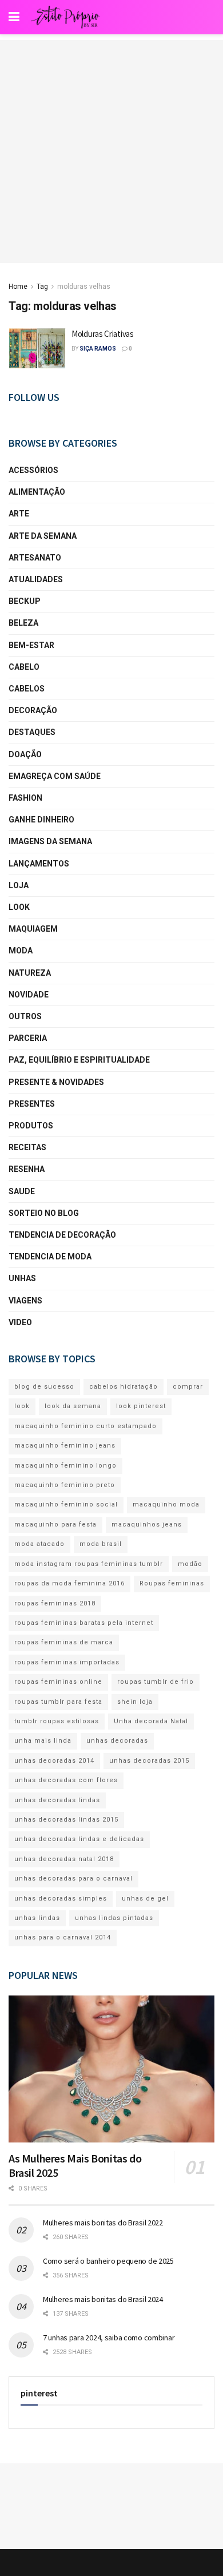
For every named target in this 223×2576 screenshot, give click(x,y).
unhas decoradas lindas (57, 1800)
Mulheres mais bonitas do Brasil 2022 (103, 2223)
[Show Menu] (14, 17)
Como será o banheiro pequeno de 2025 (108, 2261)
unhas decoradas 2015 (149, 1761)
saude (22, 1191)
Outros (25, 1016)
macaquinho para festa (55, 1524)
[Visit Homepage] (65, 17)
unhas (22, 1278)
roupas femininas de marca (64, 1642)
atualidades (36, 579)
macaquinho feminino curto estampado (85, 1426)
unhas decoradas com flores (66, 1780)
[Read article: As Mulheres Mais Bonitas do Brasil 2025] (111, 2069)
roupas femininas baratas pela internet (84, 1623)
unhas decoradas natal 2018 (64, 1859)
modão (190, 1564)
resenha (27, 1169)
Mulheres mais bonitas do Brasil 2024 (103, 2299)
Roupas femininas (172, 1583)
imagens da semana (50, 841)
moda (21, 951)
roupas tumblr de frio (156, 1682)
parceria (28, 1038)
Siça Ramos (98, 349)
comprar (188, 1387)
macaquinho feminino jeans (65, 1446)
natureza (30, 973)
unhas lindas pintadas (114, 1918)
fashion (25, 798)
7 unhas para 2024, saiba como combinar (109, 2338)
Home (18, 287)
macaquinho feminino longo (65, 1466)
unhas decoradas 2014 (54, 1761)
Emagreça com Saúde (55, 776)
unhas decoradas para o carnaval (73, 1879)
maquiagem (33, 929)
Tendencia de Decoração (62, 1235)
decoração (33, 710)
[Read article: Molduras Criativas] (37, 348)
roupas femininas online (58, 1682)
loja (19, 885)
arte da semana (43, 536)
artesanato (35, 558)
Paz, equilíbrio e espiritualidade (79, 1060)
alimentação (37, 492)
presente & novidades (56, 1082)
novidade (29, 995)
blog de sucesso (44, 1387)
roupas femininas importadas (67, 1662)
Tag (42, 287)
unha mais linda (43, 1741)
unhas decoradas (117, 1741)
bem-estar (31, 645)
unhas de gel (145, 1899)
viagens (25, 1301)
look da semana (73, 1406)
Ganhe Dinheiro (41, 820)
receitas (27, 1147)
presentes (32, 1104)
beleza (23, 623)
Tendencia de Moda (50, 1257)
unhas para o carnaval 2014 (63, 1937)
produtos (31, 1126)
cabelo (24, 667)
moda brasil (101, 1544)
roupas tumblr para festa (58, 1702)
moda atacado (39, 1544)
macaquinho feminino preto (65, 1485)
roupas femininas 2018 (55, 1603)
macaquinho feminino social (66, 1504)
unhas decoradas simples (61, 1899)
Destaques (32, 732)
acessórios (33, 470)
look (19, 907)
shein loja (135, 1702)
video (20, 1322)
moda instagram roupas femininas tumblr (89, 1564)
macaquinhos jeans (147, 1524)
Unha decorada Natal (151, 1721)
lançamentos (39, 864)
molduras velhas (84, 287)
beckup (25, 601)
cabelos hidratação (124, 1387)
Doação (25, 754)
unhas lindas (37, 1918)
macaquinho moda (166, 1504)
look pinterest (141, 1406)
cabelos (27, 689)
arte (19, 514)
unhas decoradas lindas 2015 (66, 1820)
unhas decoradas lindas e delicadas (79, 1839)
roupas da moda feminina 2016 (69, 1583)
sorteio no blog (44, 1213)
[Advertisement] (111, 152)
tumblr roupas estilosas (57, 1721)
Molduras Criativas (103, 334)
